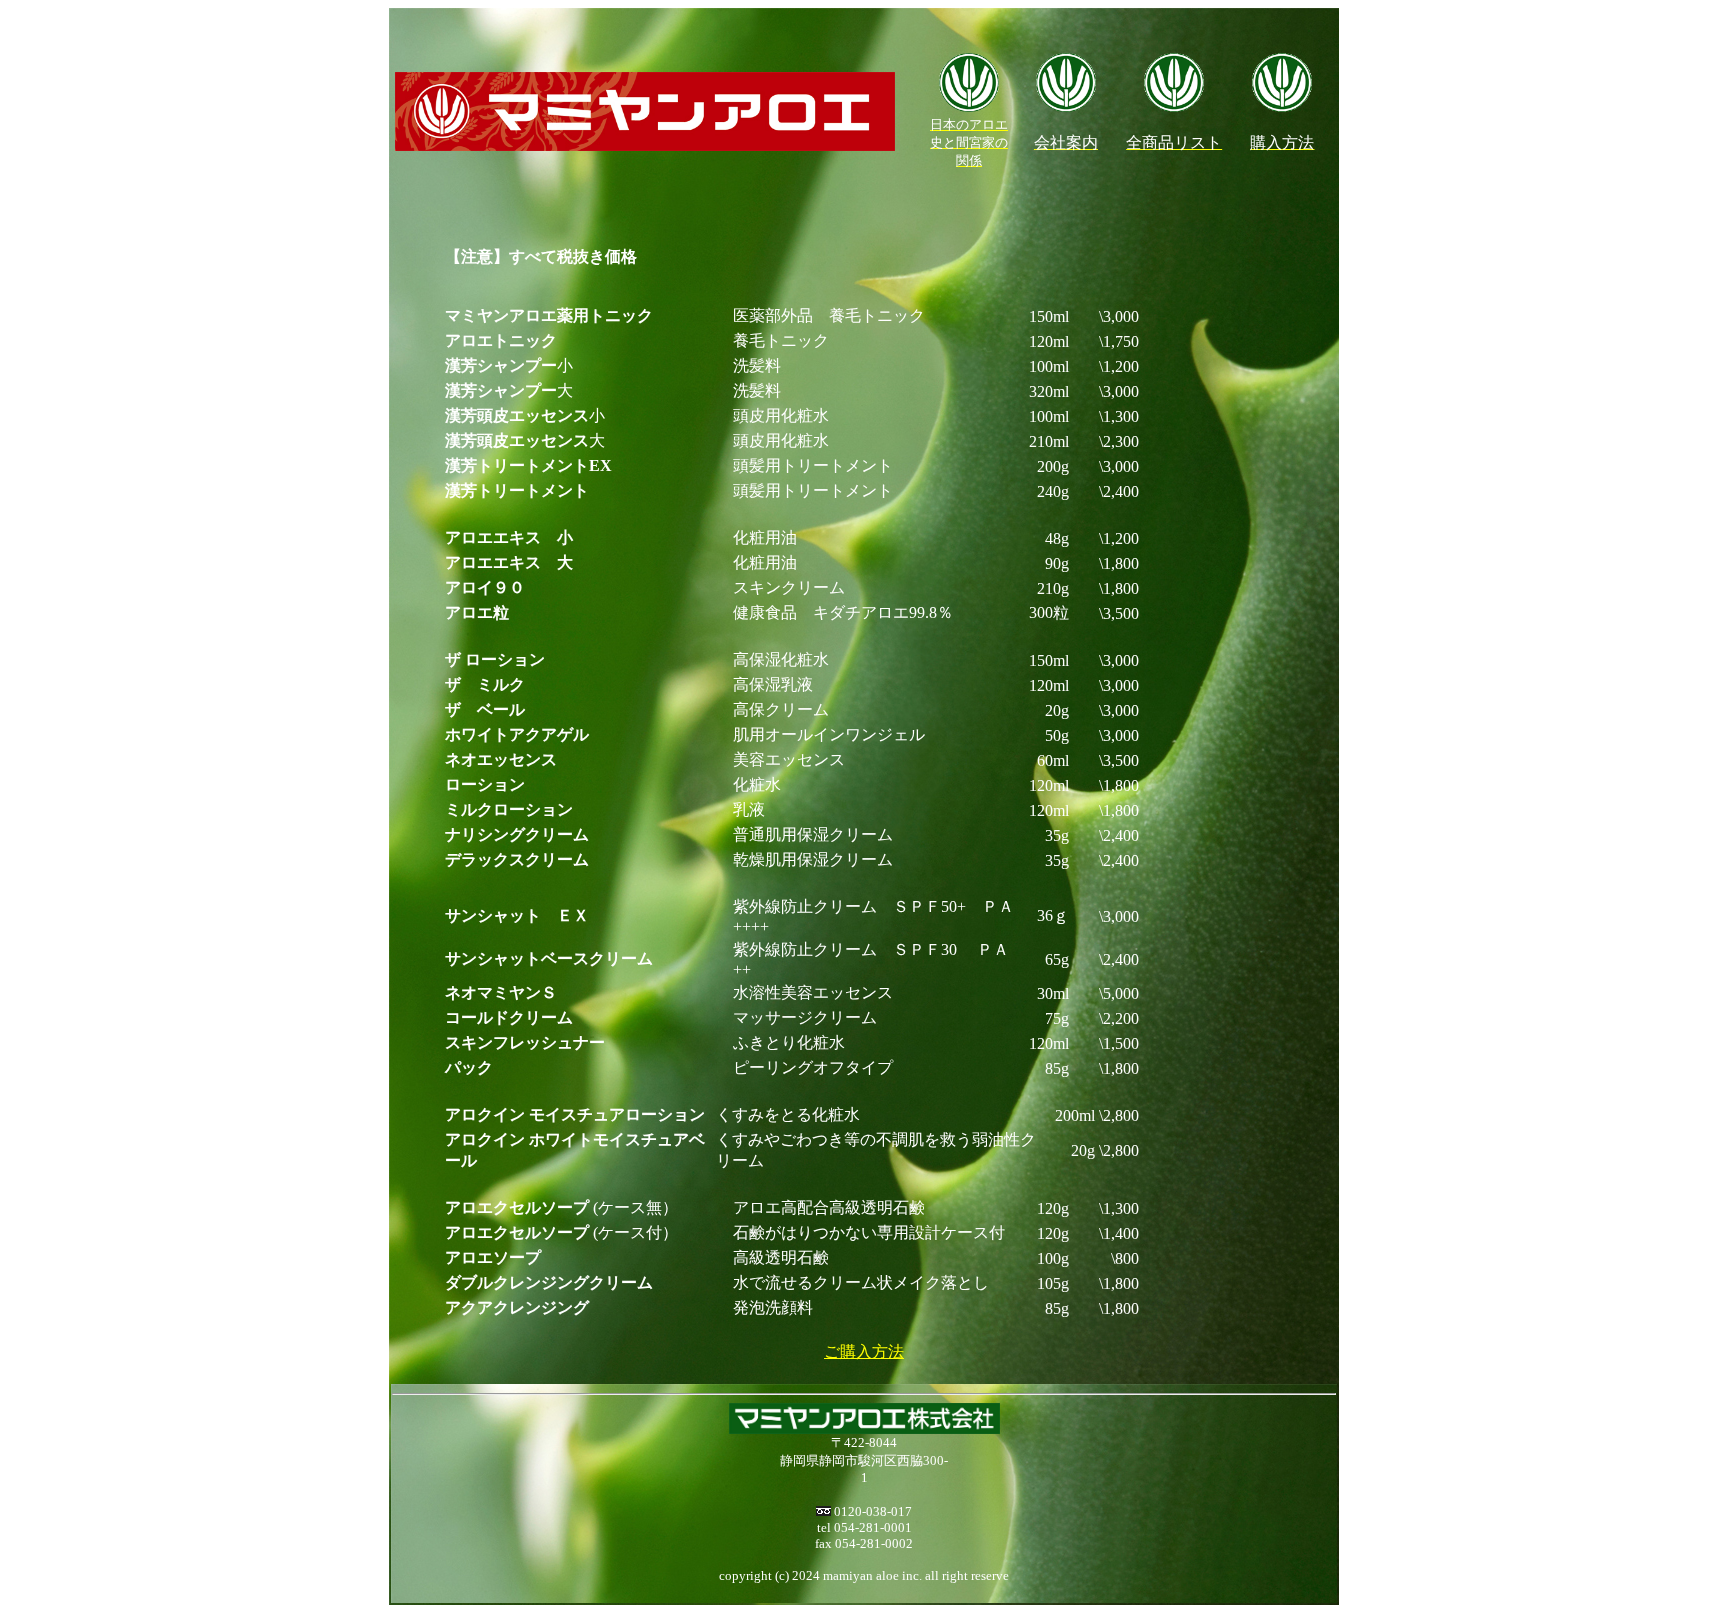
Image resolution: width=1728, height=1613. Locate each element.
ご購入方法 (864, 1351)
